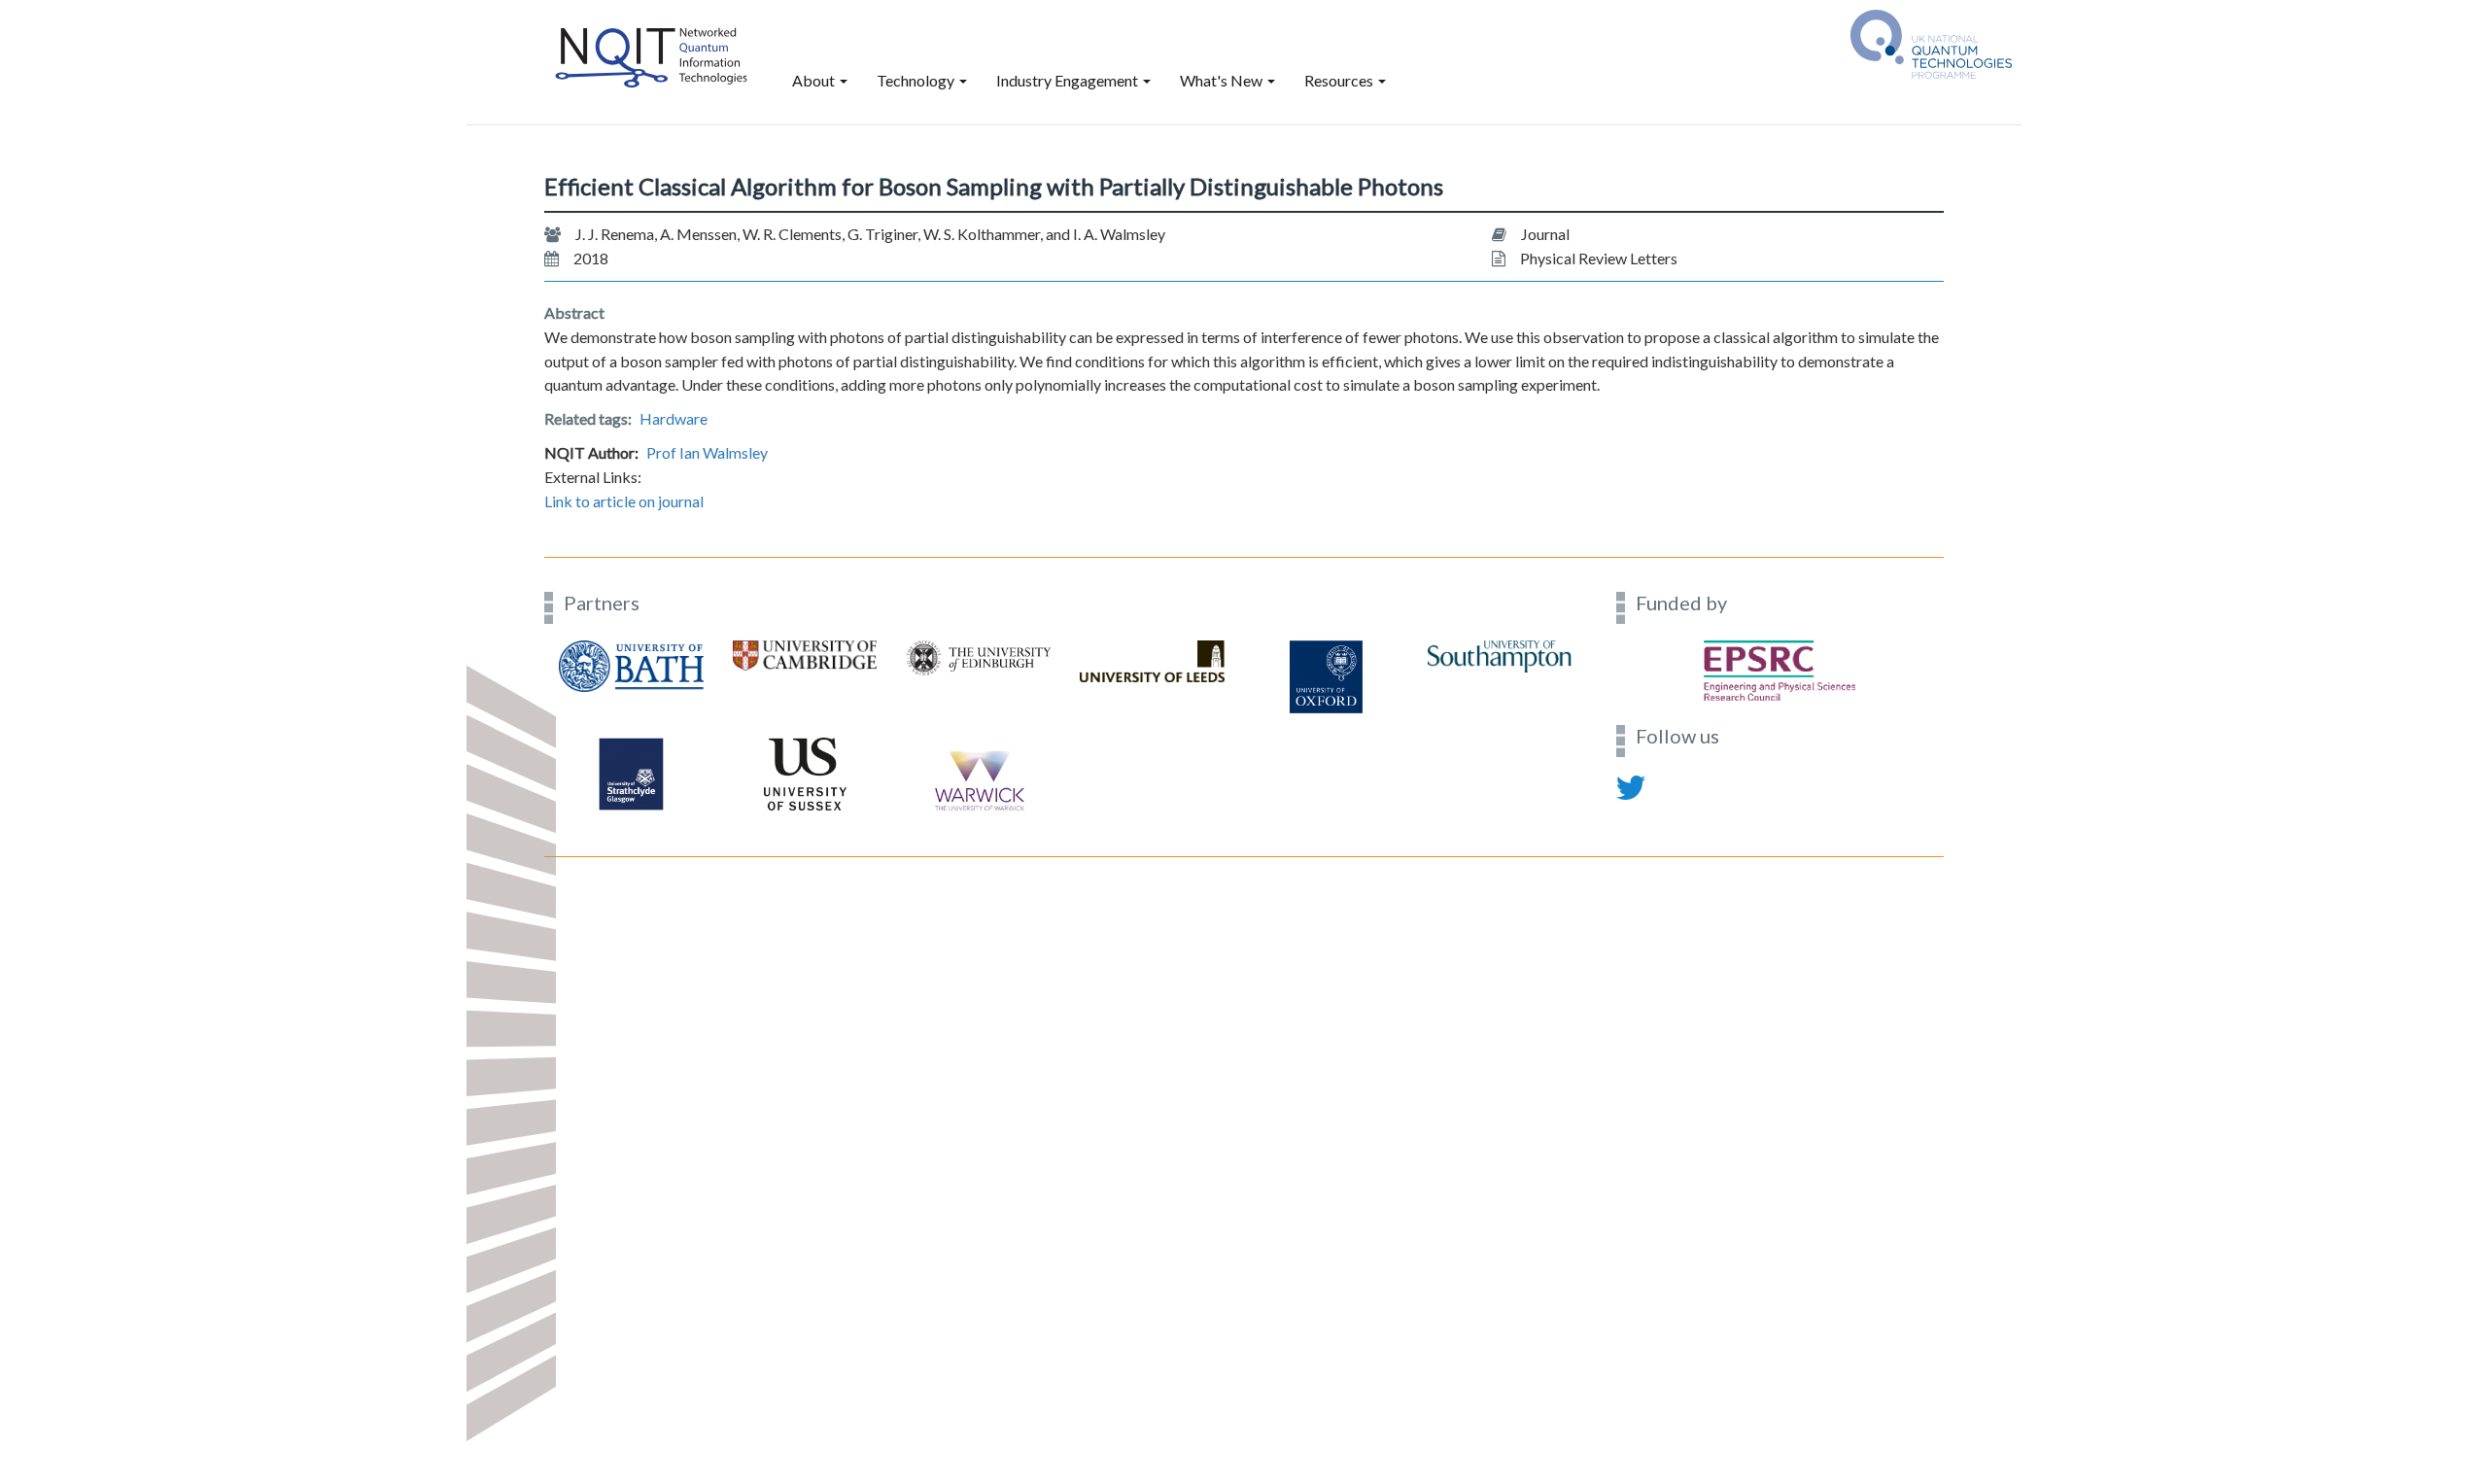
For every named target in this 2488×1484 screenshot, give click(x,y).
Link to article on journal (624, 501)
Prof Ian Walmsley (707, 452)
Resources (1340, 80)
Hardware (674, 418)
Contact (570, 845)
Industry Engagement (1069, 80)
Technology (917, 80)
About (815, 80)
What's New (1223, 80)
